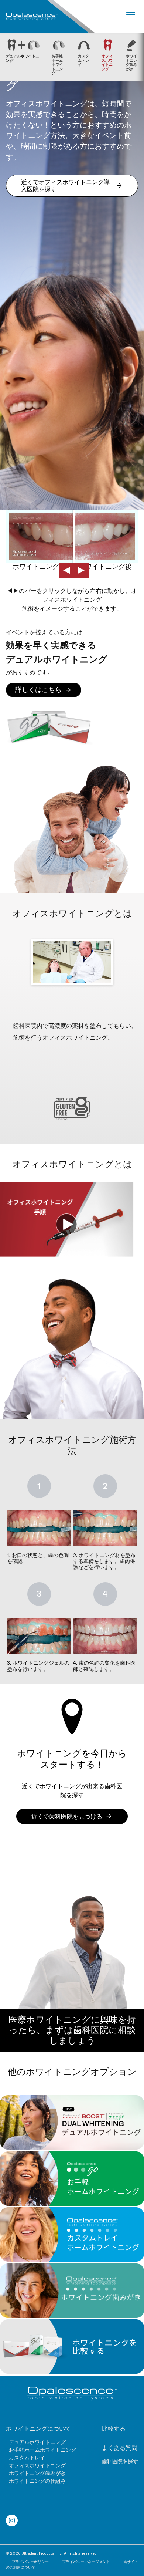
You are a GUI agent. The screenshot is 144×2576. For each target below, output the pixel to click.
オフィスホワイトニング (37, 2465)
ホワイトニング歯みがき (37, 2473)
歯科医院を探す (120, 2461)
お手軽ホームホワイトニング (42, 2450)
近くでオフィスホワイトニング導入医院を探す (65, 186)
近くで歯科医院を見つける (67, 1817)
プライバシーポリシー (30, 2562)
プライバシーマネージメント (86, 2562)
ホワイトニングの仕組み (37, 2481)
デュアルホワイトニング (37, 2442)
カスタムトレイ (27, 2458)
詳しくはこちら (38, 690)
